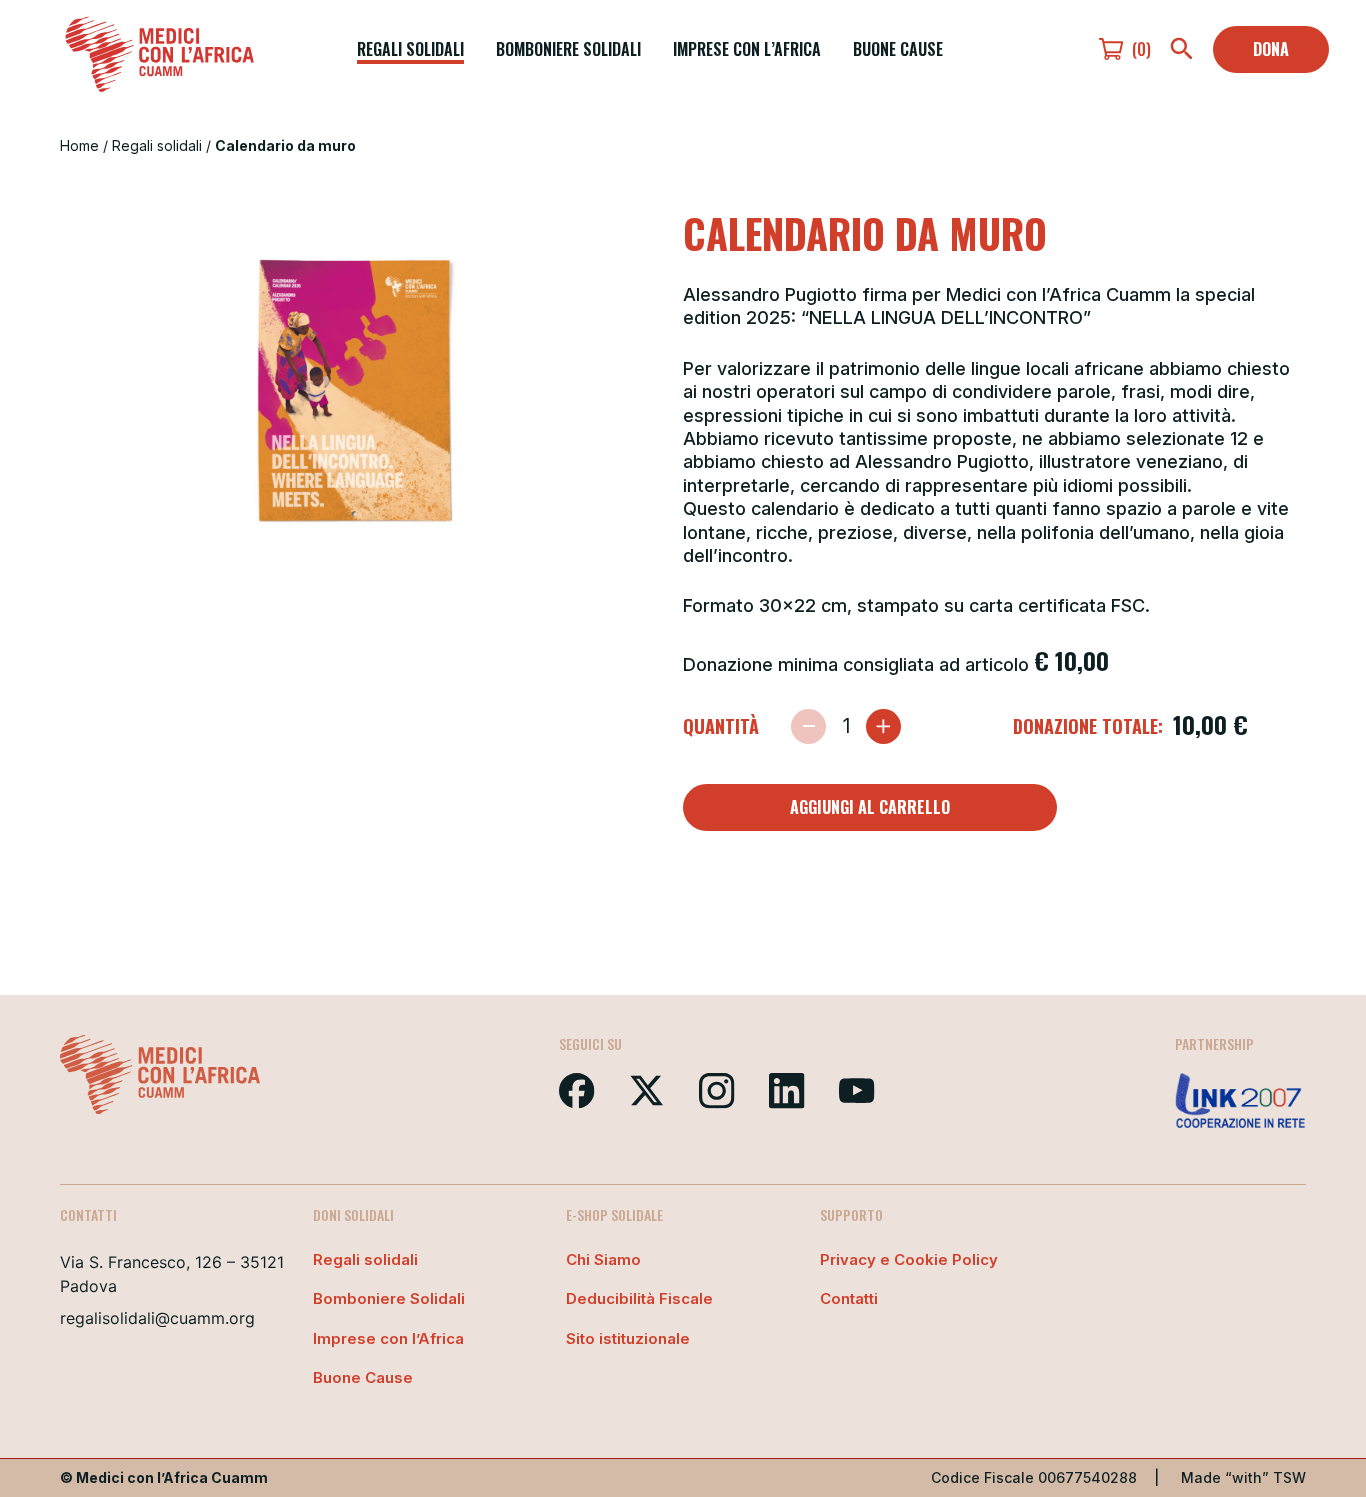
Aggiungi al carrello (870, 807)
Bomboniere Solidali (568, 49)
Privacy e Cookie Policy (909, 1259)
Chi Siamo (603, 1259)
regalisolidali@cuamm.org (157, 1318)
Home (79, 145)
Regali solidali (410, 49)
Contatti (849, 1298)
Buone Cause (898, 49)
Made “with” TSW (1243, 1477)
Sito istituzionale (628, 1338)
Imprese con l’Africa (747, 49)
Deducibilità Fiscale (639, 1298)
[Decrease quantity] (808, 726)
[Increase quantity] (883, 726)
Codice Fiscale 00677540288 (1034, 1477)
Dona (1271, 49)
